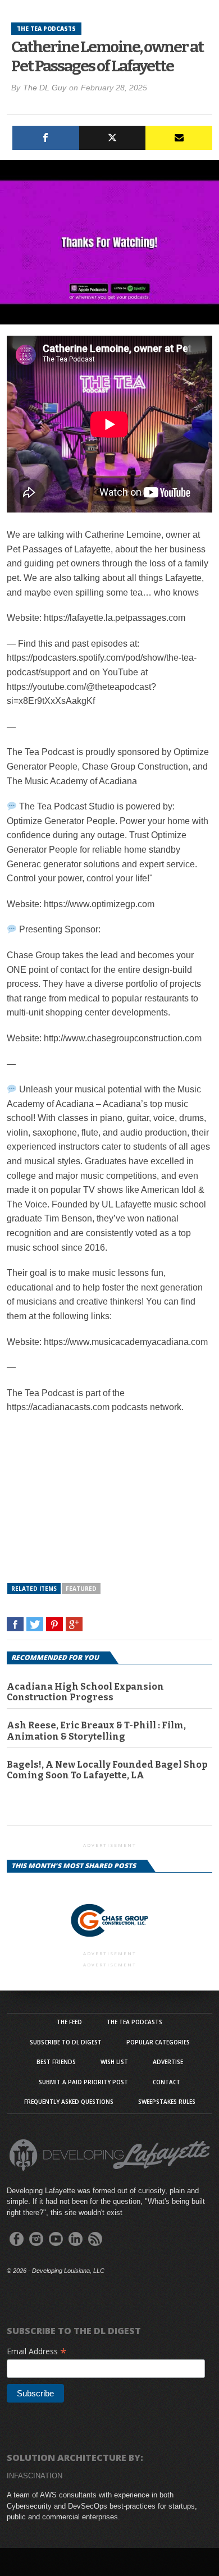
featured (81, 1589)
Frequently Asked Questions (69, 2102)
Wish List (114, 2062)
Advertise (168, 2062)
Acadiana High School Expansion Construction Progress (85, 1692)
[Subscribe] (179, 138)
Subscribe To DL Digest (66, 2042)
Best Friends (56, 2062)
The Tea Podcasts (134, 2022)
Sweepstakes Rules (167, 2102)
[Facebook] (46, 138)
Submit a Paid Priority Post (83, 2082)
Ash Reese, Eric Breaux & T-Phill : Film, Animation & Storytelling (96, 1731)
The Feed (69, 2022)
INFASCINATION (35, 2476)
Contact (166, 2082)
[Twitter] (113, 138)
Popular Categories (158, 2042)
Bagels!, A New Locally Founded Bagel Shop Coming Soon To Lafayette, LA (107, 1770)
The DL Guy (45, 88)
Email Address (37, 2351)
